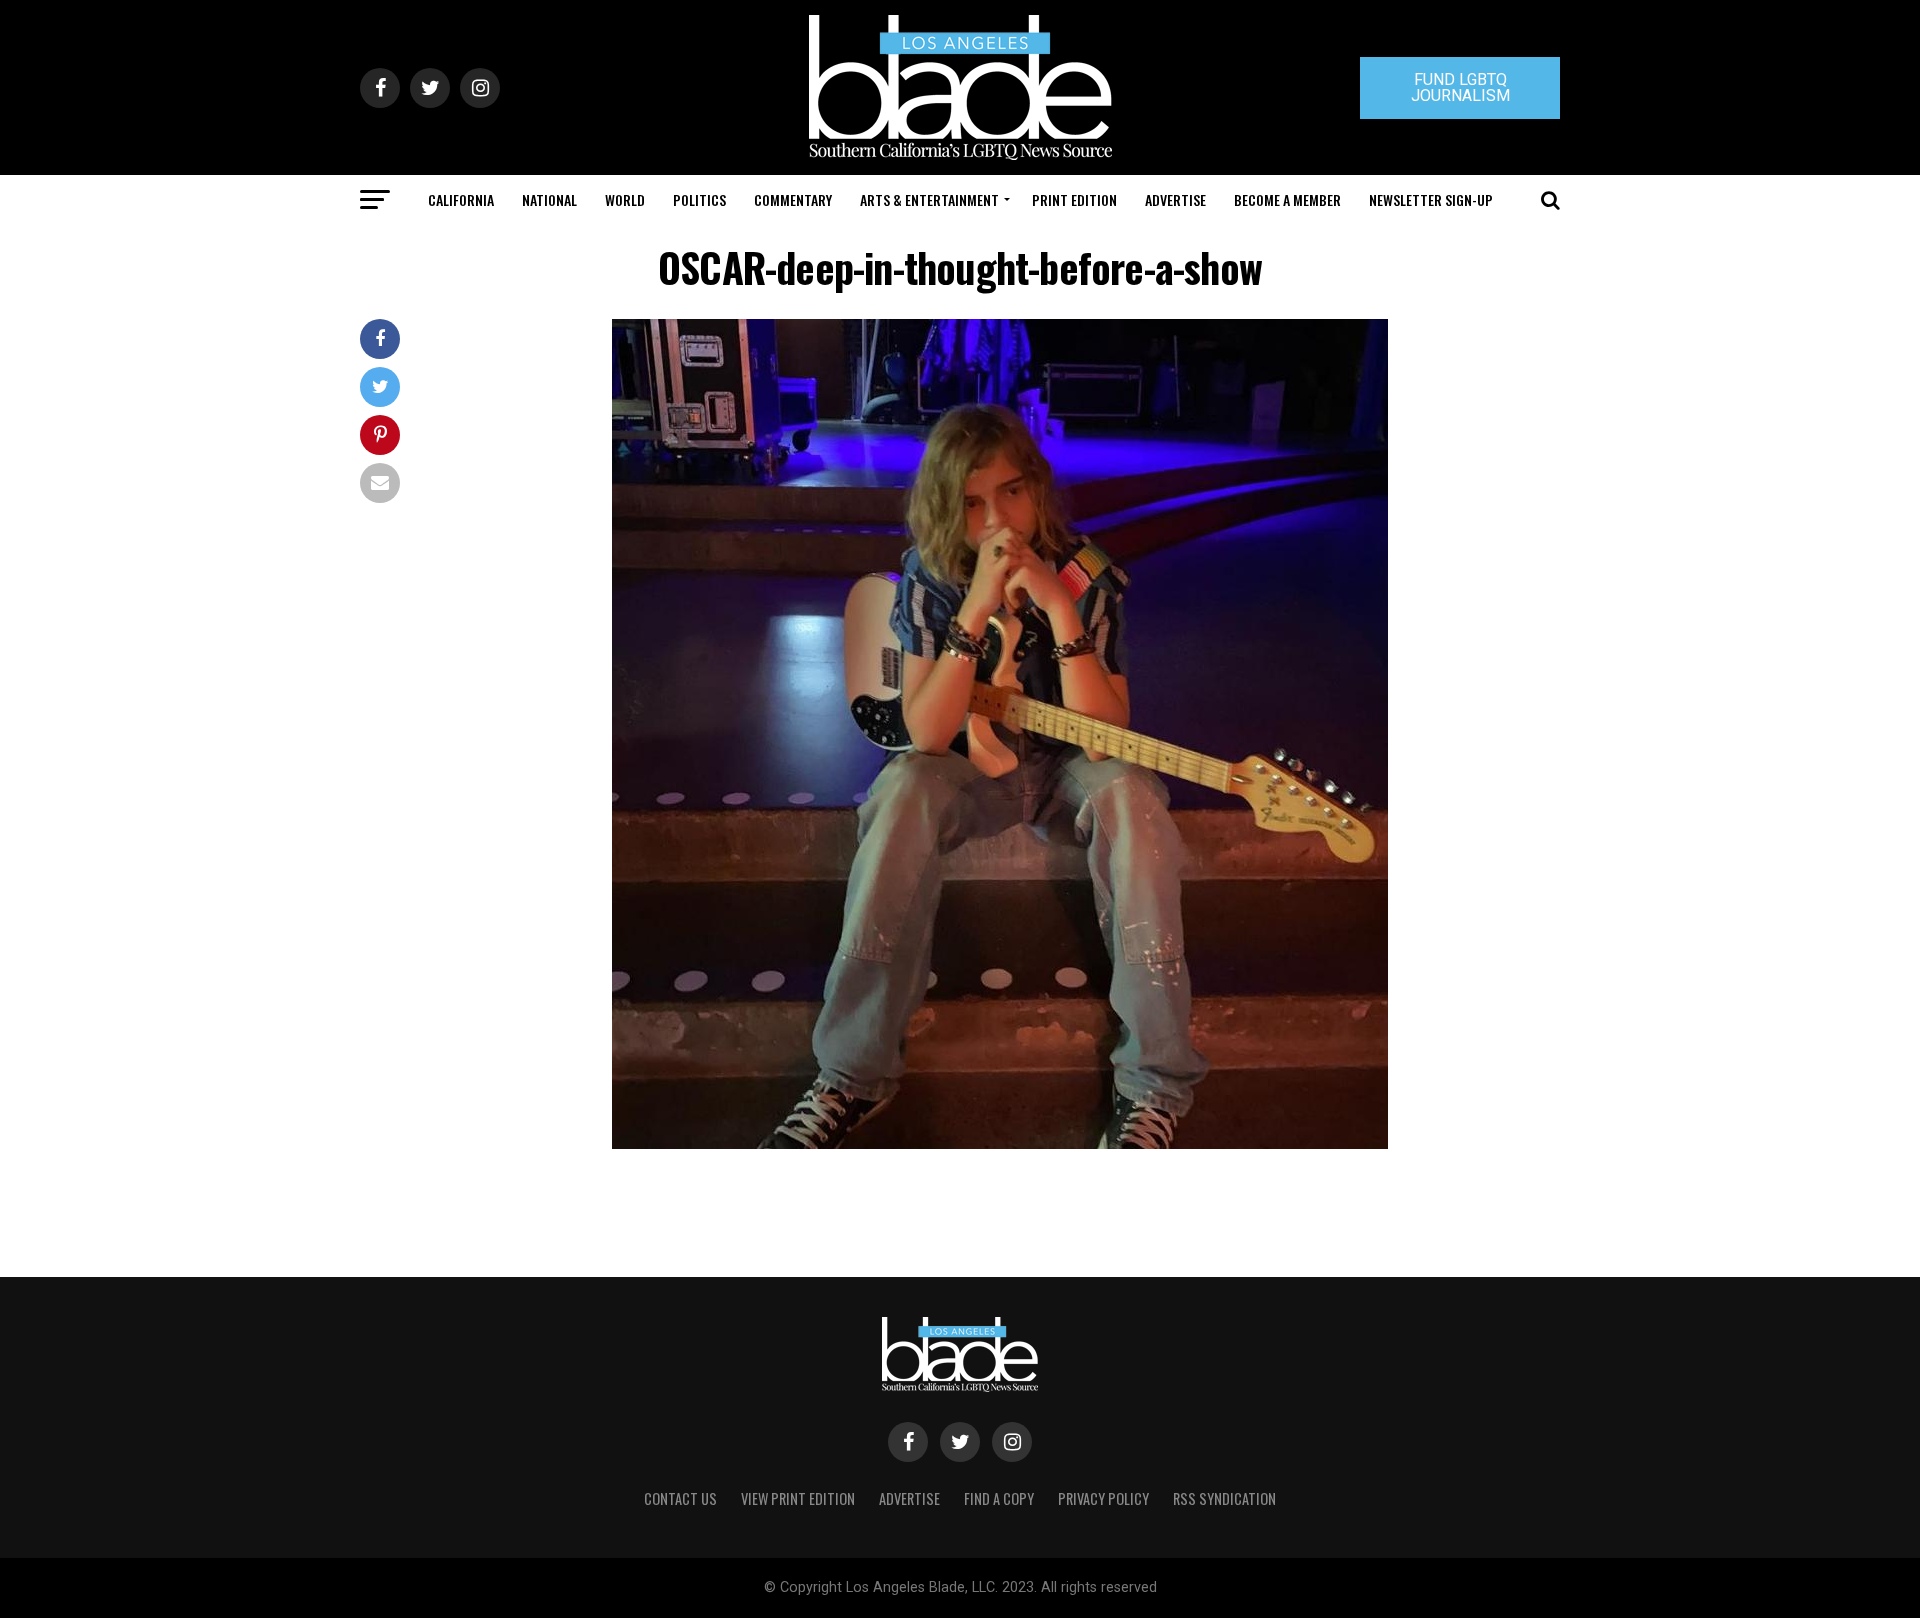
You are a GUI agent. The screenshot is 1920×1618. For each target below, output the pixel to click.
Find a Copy (999, 1498)
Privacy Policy (1103, 1498)
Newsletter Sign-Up (1431, 199)
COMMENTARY (793, 199)
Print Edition (1074, 199)
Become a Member (1287, 199)
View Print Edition (798, 1498)
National (549, 199)
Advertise (1175, 199)
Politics (699, 199)
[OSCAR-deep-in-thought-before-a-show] (1000, 1143)
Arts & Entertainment (929, 199)
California (461, 199)
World (625, 199)
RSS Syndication (1224, 1498)
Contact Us (680, 1498)
